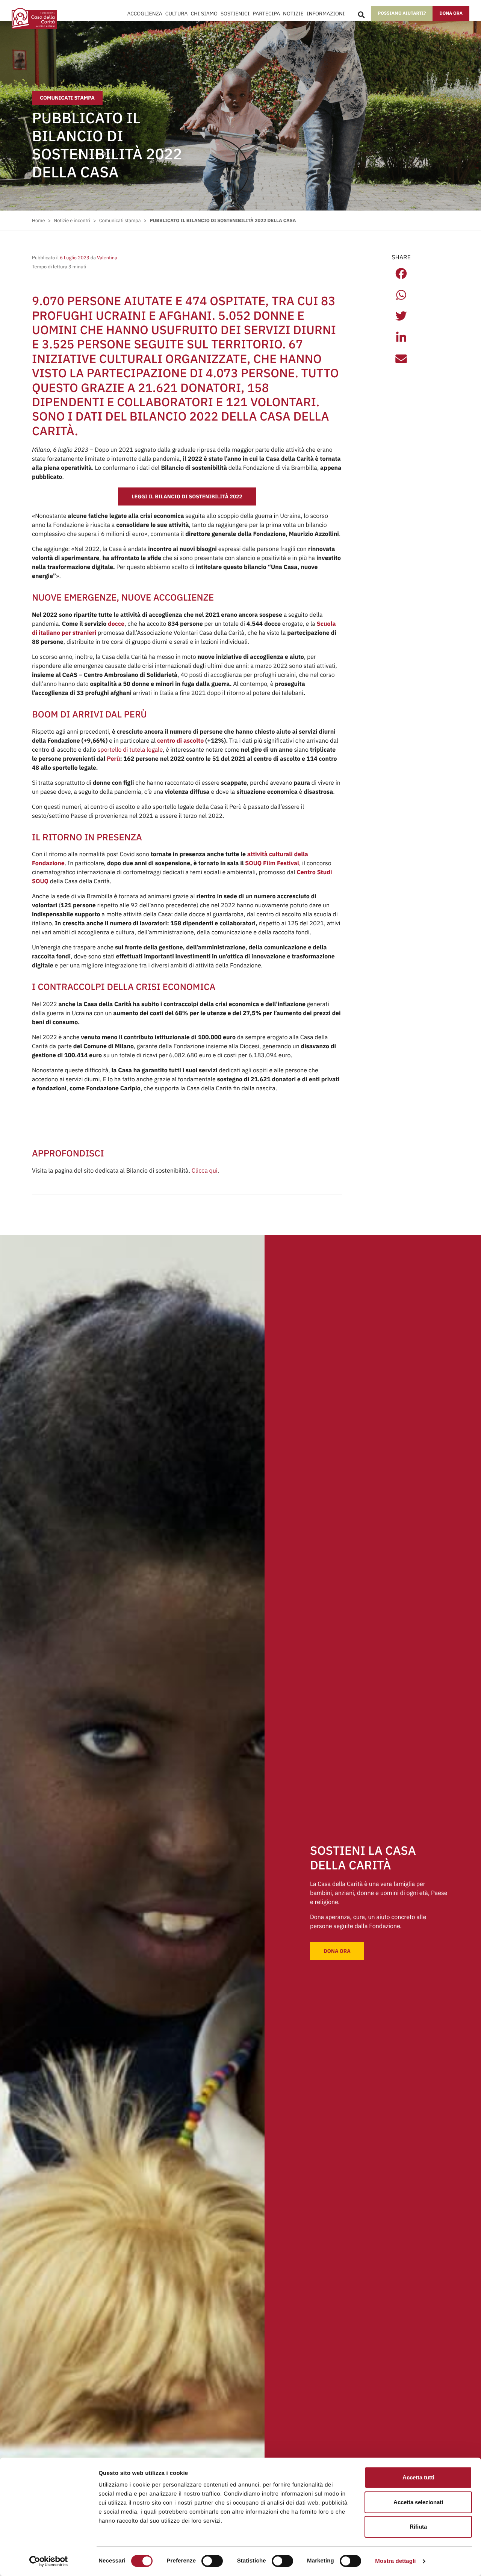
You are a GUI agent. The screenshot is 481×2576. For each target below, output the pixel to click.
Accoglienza (145, 14)
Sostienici (235, 14)
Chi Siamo (204, 14)
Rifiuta (418, 2527)
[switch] (212, 2561)
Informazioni (326, 14)
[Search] (361, 15)
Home (38, 220)
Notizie (293, 14)
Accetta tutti (418, 2477)
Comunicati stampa (67, 98)
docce (116, 624)
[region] (226, 2502)
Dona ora (451, 13)
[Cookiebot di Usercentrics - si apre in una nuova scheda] (49, 2561)
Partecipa (266, 14)
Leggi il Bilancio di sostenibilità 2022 (187, 496)
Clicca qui (205, 1171)
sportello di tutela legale (130, 750)
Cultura (177, 14)
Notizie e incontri (72, 220)
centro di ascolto (180, 741)
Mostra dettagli (395, 2561)
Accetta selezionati (418, 2502)
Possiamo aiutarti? (402, 13)
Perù (113, 759)
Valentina (107, 258)
